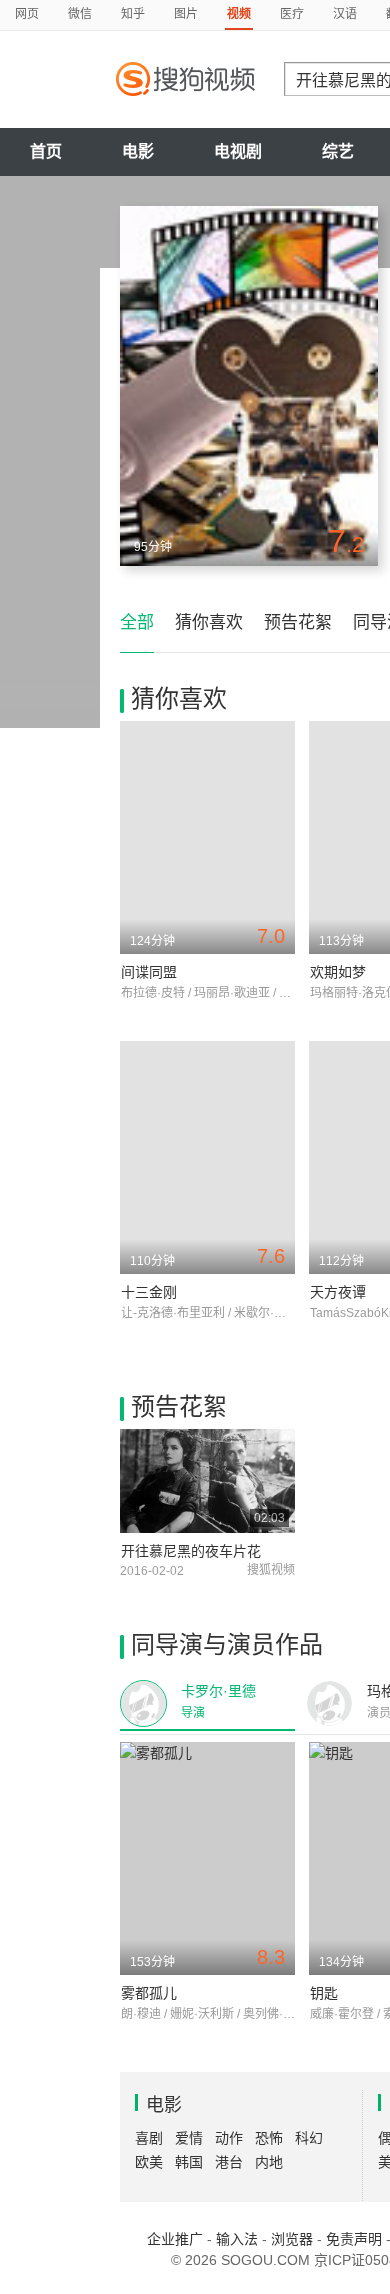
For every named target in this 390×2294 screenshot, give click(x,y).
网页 (27, 14)
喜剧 (149, 2138)
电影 (138, 151)
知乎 (133, 14)
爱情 (189, 2138)
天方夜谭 (338, 1292)
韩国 (189, 2162)
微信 (80, 14)
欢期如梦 (338, 972)
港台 (229, 2162)
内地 (269, 2162)
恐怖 (269, 2138)
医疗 (292, 14)
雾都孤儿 (149, 1993)
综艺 (338, 151)
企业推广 (175, 2239)
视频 (239, 14)
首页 (46, 151)
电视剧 (238, 151)
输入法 (237, 2239)
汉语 (345, 14)
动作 (229, 2138)
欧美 (149, 2162)
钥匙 (324, 1993)
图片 (186, 14)
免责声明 (354, 2239)
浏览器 (292, 2239)
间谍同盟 (149, 972)
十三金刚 (149, 1292)
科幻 (309, 2138)
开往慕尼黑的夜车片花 (191, 1551)
